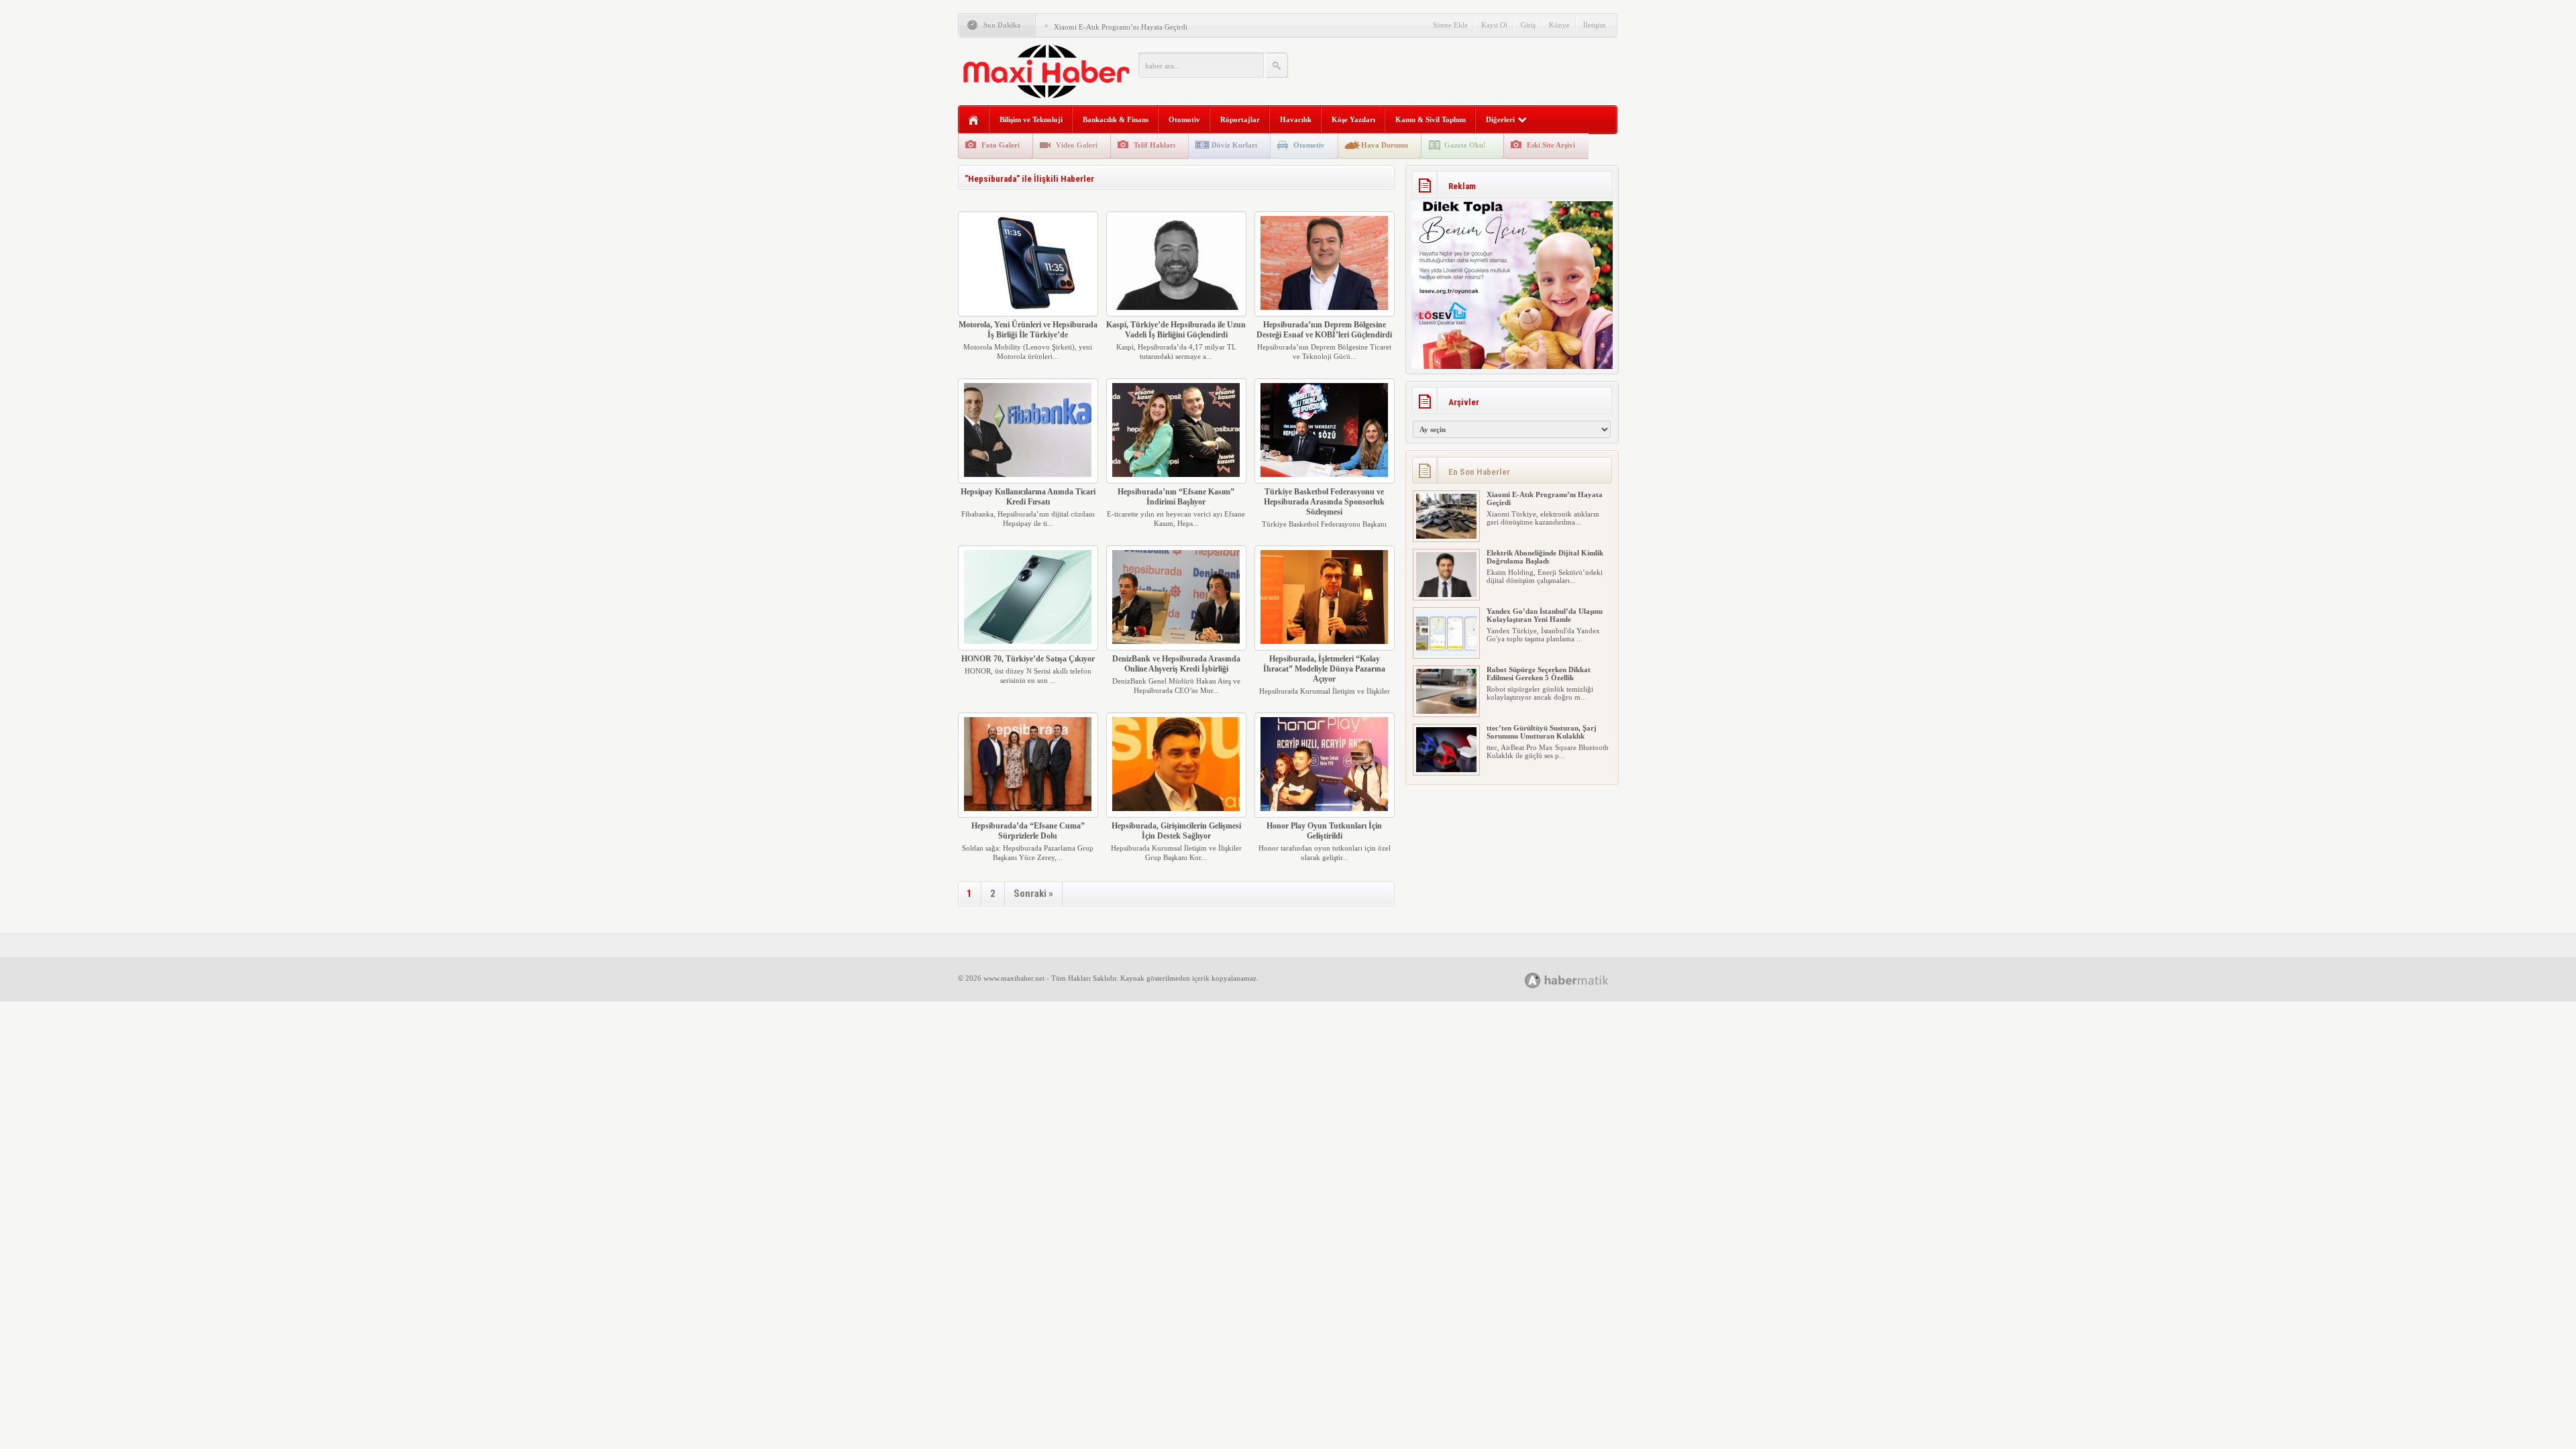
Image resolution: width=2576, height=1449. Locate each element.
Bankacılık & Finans (1116, 119)
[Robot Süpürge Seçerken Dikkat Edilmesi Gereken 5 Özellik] (1446, 653)
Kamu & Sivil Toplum (1431, 119)
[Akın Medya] (1533, 980)
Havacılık (1296, 119)
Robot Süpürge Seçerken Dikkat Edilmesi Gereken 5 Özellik (1539, 615)
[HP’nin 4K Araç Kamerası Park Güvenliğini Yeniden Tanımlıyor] (1446, 769)
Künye (1559, 25)
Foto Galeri (1001, 145)
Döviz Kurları (1234, 145)
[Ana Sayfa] (974, 120)
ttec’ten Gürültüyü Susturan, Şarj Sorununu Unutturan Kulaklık (1542, 674)
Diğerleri (1500, 119)
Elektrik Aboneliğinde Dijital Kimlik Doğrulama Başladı (1141, 27)
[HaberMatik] (1581, 980)
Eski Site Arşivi (1551, 145)
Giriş (1528, 25)
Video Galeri (1077, 145)
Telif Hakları (1155, 145)
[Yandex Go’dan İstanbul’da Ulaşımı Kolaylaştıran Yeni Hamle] (1446, 594)
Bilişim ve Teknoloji (1031, 119)
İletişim (1595, 25)
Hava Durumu (1385, 145)
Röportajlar (1240, 119)
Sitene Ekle (1450, 25)
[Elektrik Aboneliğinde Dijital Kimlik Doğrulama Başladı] (1446, 536)
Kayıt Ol (1494, 25)
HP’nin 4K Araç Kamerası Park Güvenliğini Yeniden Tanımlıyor (1539, 732)
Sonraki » (1033, 894)
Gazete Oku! (1465, 145)
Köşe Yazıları (1353, 119)
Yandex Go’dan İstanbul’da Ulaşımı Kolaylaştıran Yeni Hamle (1545, 557)
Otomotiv (1184, 119)
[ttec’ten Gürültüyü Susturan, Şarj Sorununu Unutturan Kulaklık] (1446, 711)
